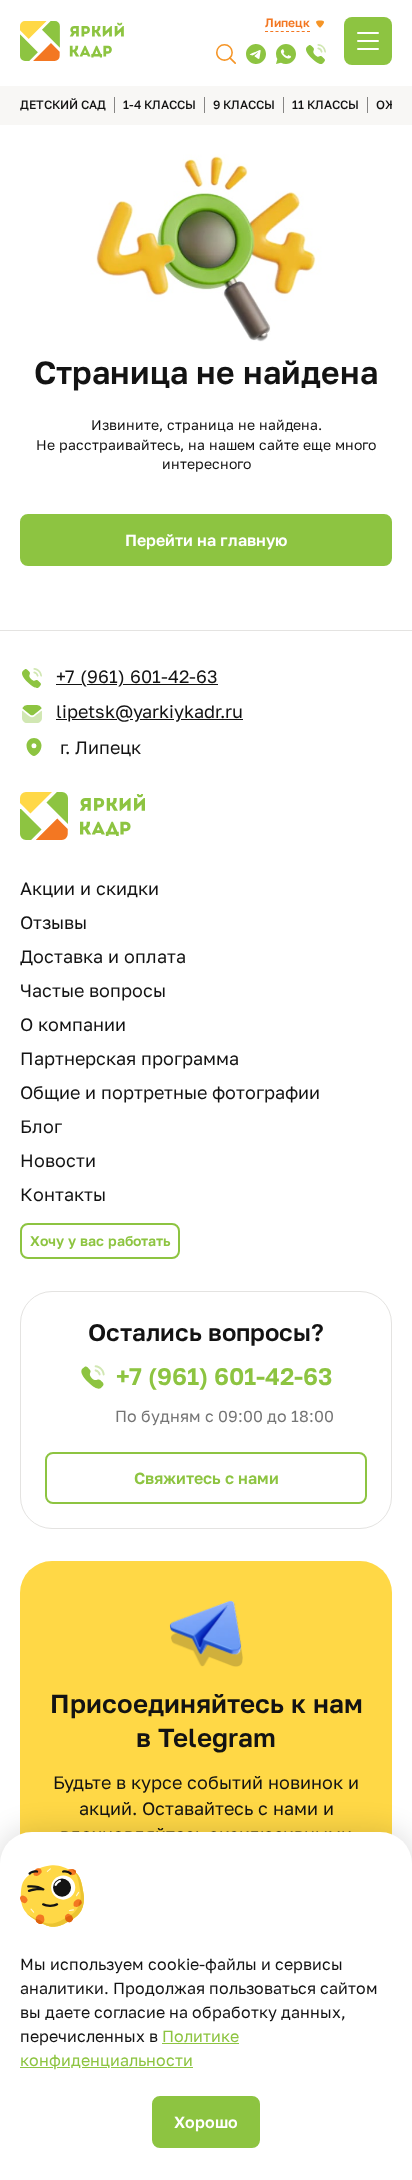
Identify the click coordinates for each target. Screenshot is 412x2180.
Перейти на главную (206, 540)
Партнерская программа (129, 1058)
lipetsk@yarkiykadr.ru (149, 711)
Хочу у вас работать (100, 1240)
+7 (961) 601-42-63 (137, 676)
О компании (73, 1024)
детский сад (63, 104)
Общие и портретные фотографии (170, 1092)
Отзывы (53, 922)
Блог (41, 1126)
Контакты (63, 1194)
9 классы (244, 104)
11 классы (325, 104)
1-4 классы (159, 104)
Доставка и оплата (103, 956)
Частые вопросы (93, 990)
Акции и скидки (89, 888)
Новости (58, 1160)
